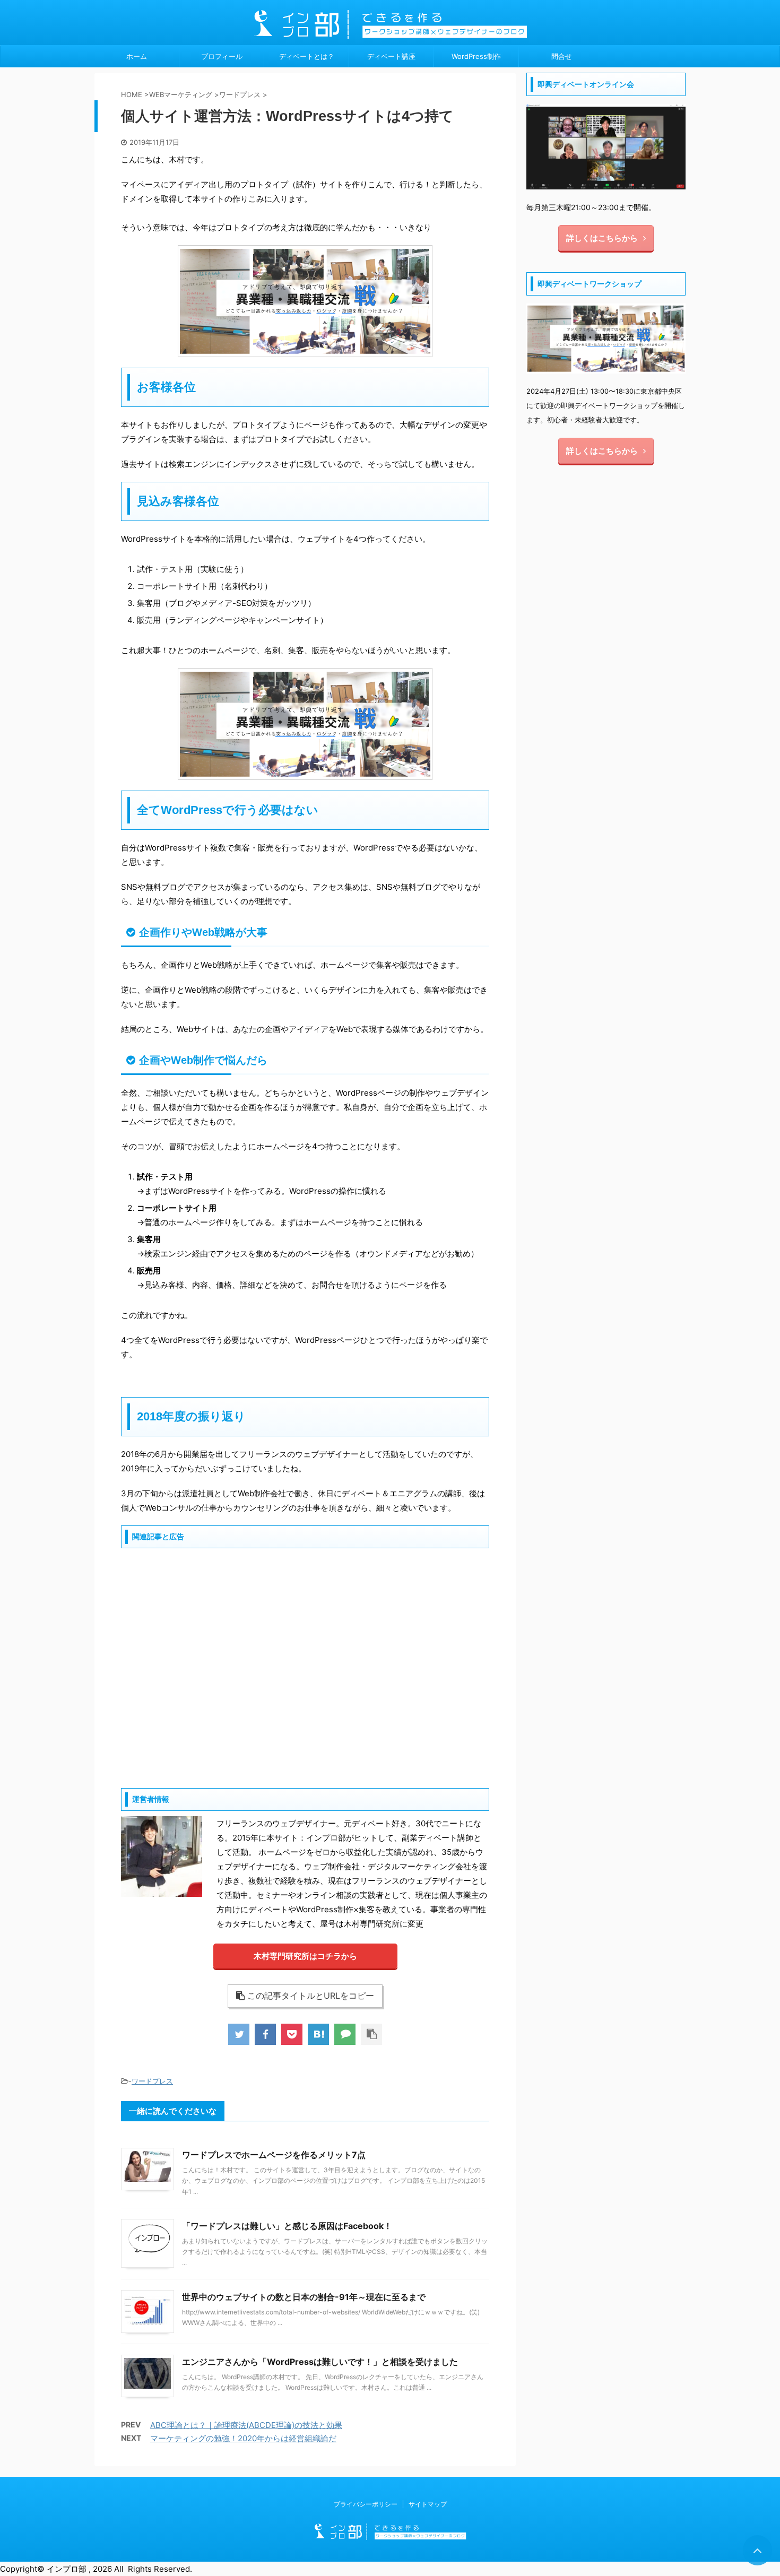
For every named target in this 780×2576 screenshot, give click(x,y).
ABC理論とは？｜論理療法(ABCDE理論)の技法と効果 (246, 2425)
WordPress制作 (476, 56)
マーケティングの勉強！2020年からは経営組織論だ (243, 2438)
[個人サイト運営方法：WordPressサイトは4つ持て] (318, 2034)
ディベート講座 (391, 56)
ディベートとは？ (307, 56)
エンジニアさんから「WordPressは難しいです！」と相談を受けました (320, 2362)
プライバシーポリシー (366, 2504)
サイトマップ (428, 2504)
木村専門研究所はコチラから (305, 1956)
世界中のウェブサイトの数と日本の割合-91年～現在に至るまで (304, 2297)
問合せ (562, 56)
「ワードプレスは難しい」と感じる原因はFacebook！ (287, 2226)
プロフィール (222, 56)
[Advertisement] (305, 1667)
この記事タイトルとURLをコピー (311, 1996)
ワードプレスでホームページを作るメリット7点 (274, 2155)
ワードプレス (152, 2081)
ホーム (137, 56)
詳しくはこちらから (602, 238)
